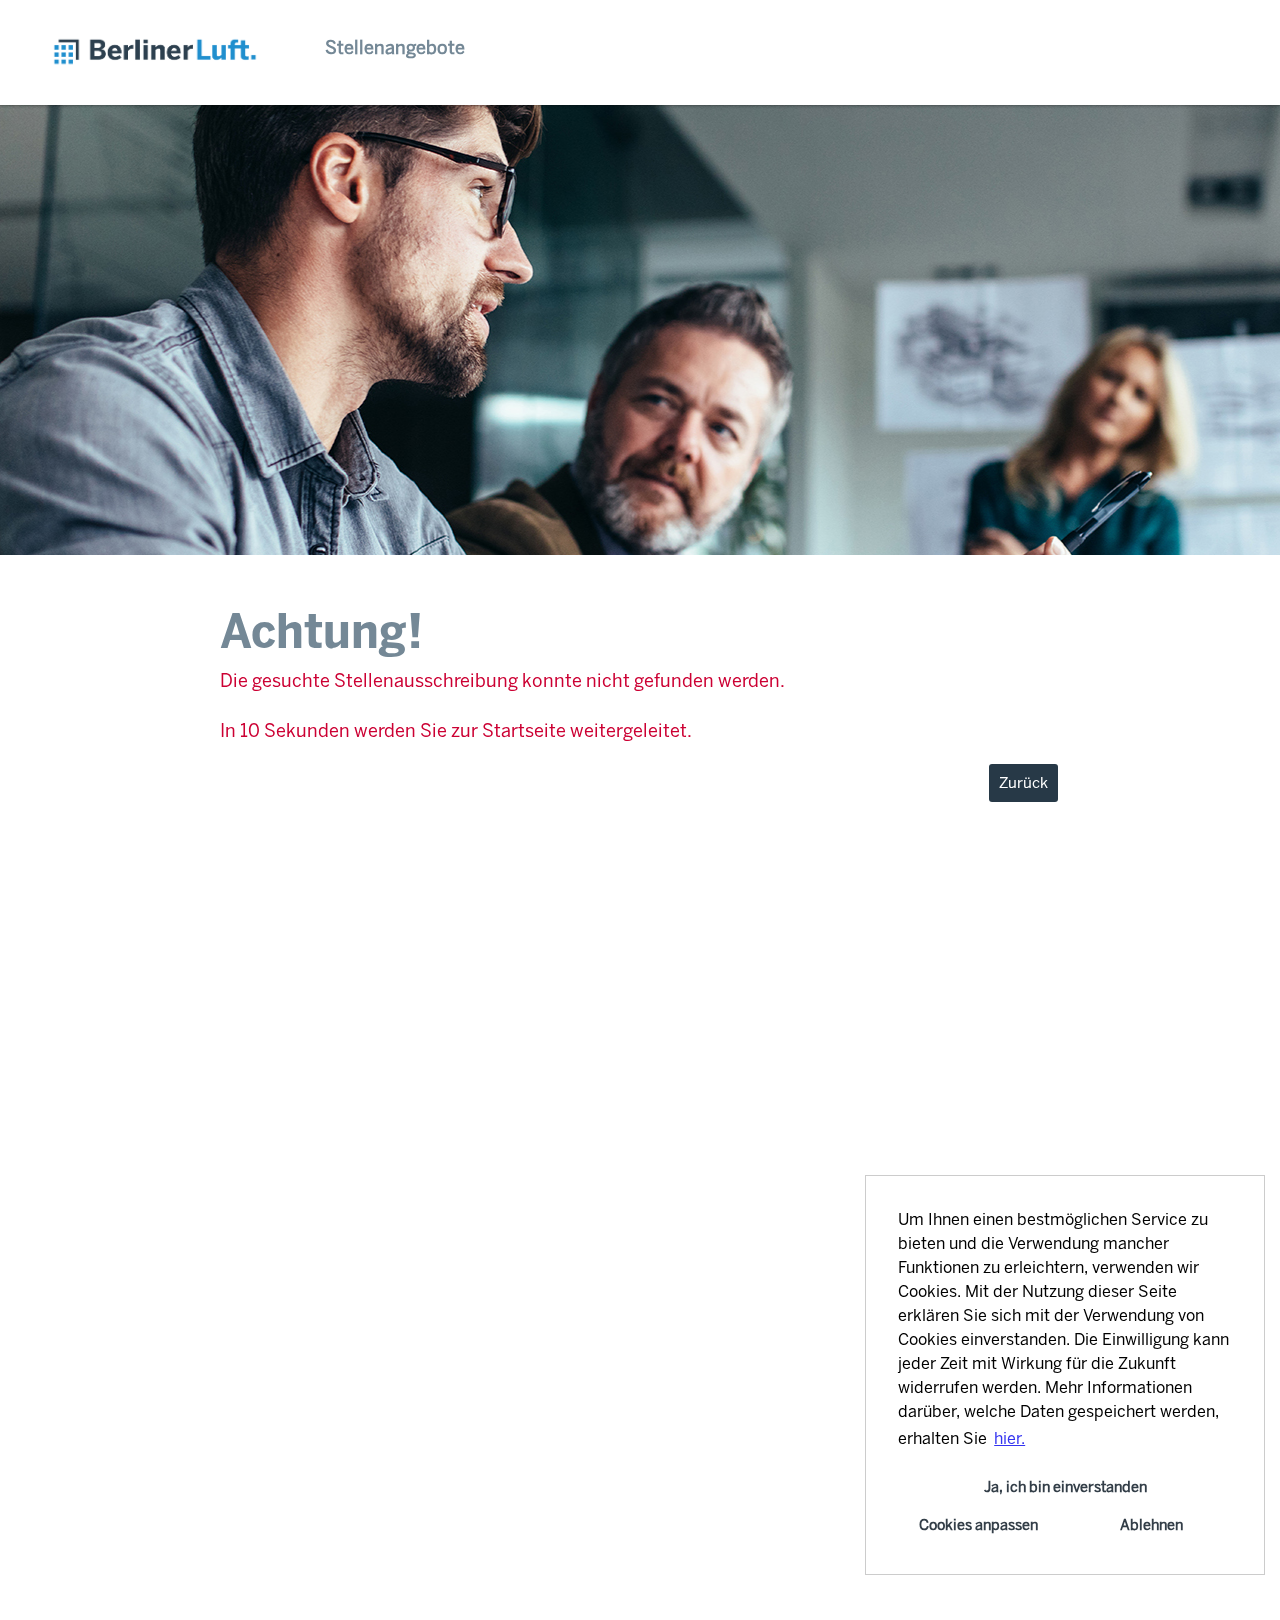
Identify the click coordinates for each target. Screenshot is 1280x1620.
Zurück (1023, 783)
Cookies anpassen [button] (978, 1525)
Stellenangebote (395, 48)
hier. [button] (1009, 1438)
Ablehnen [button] (1151, 1525)
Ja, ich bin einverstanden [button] (1065, 1487)
